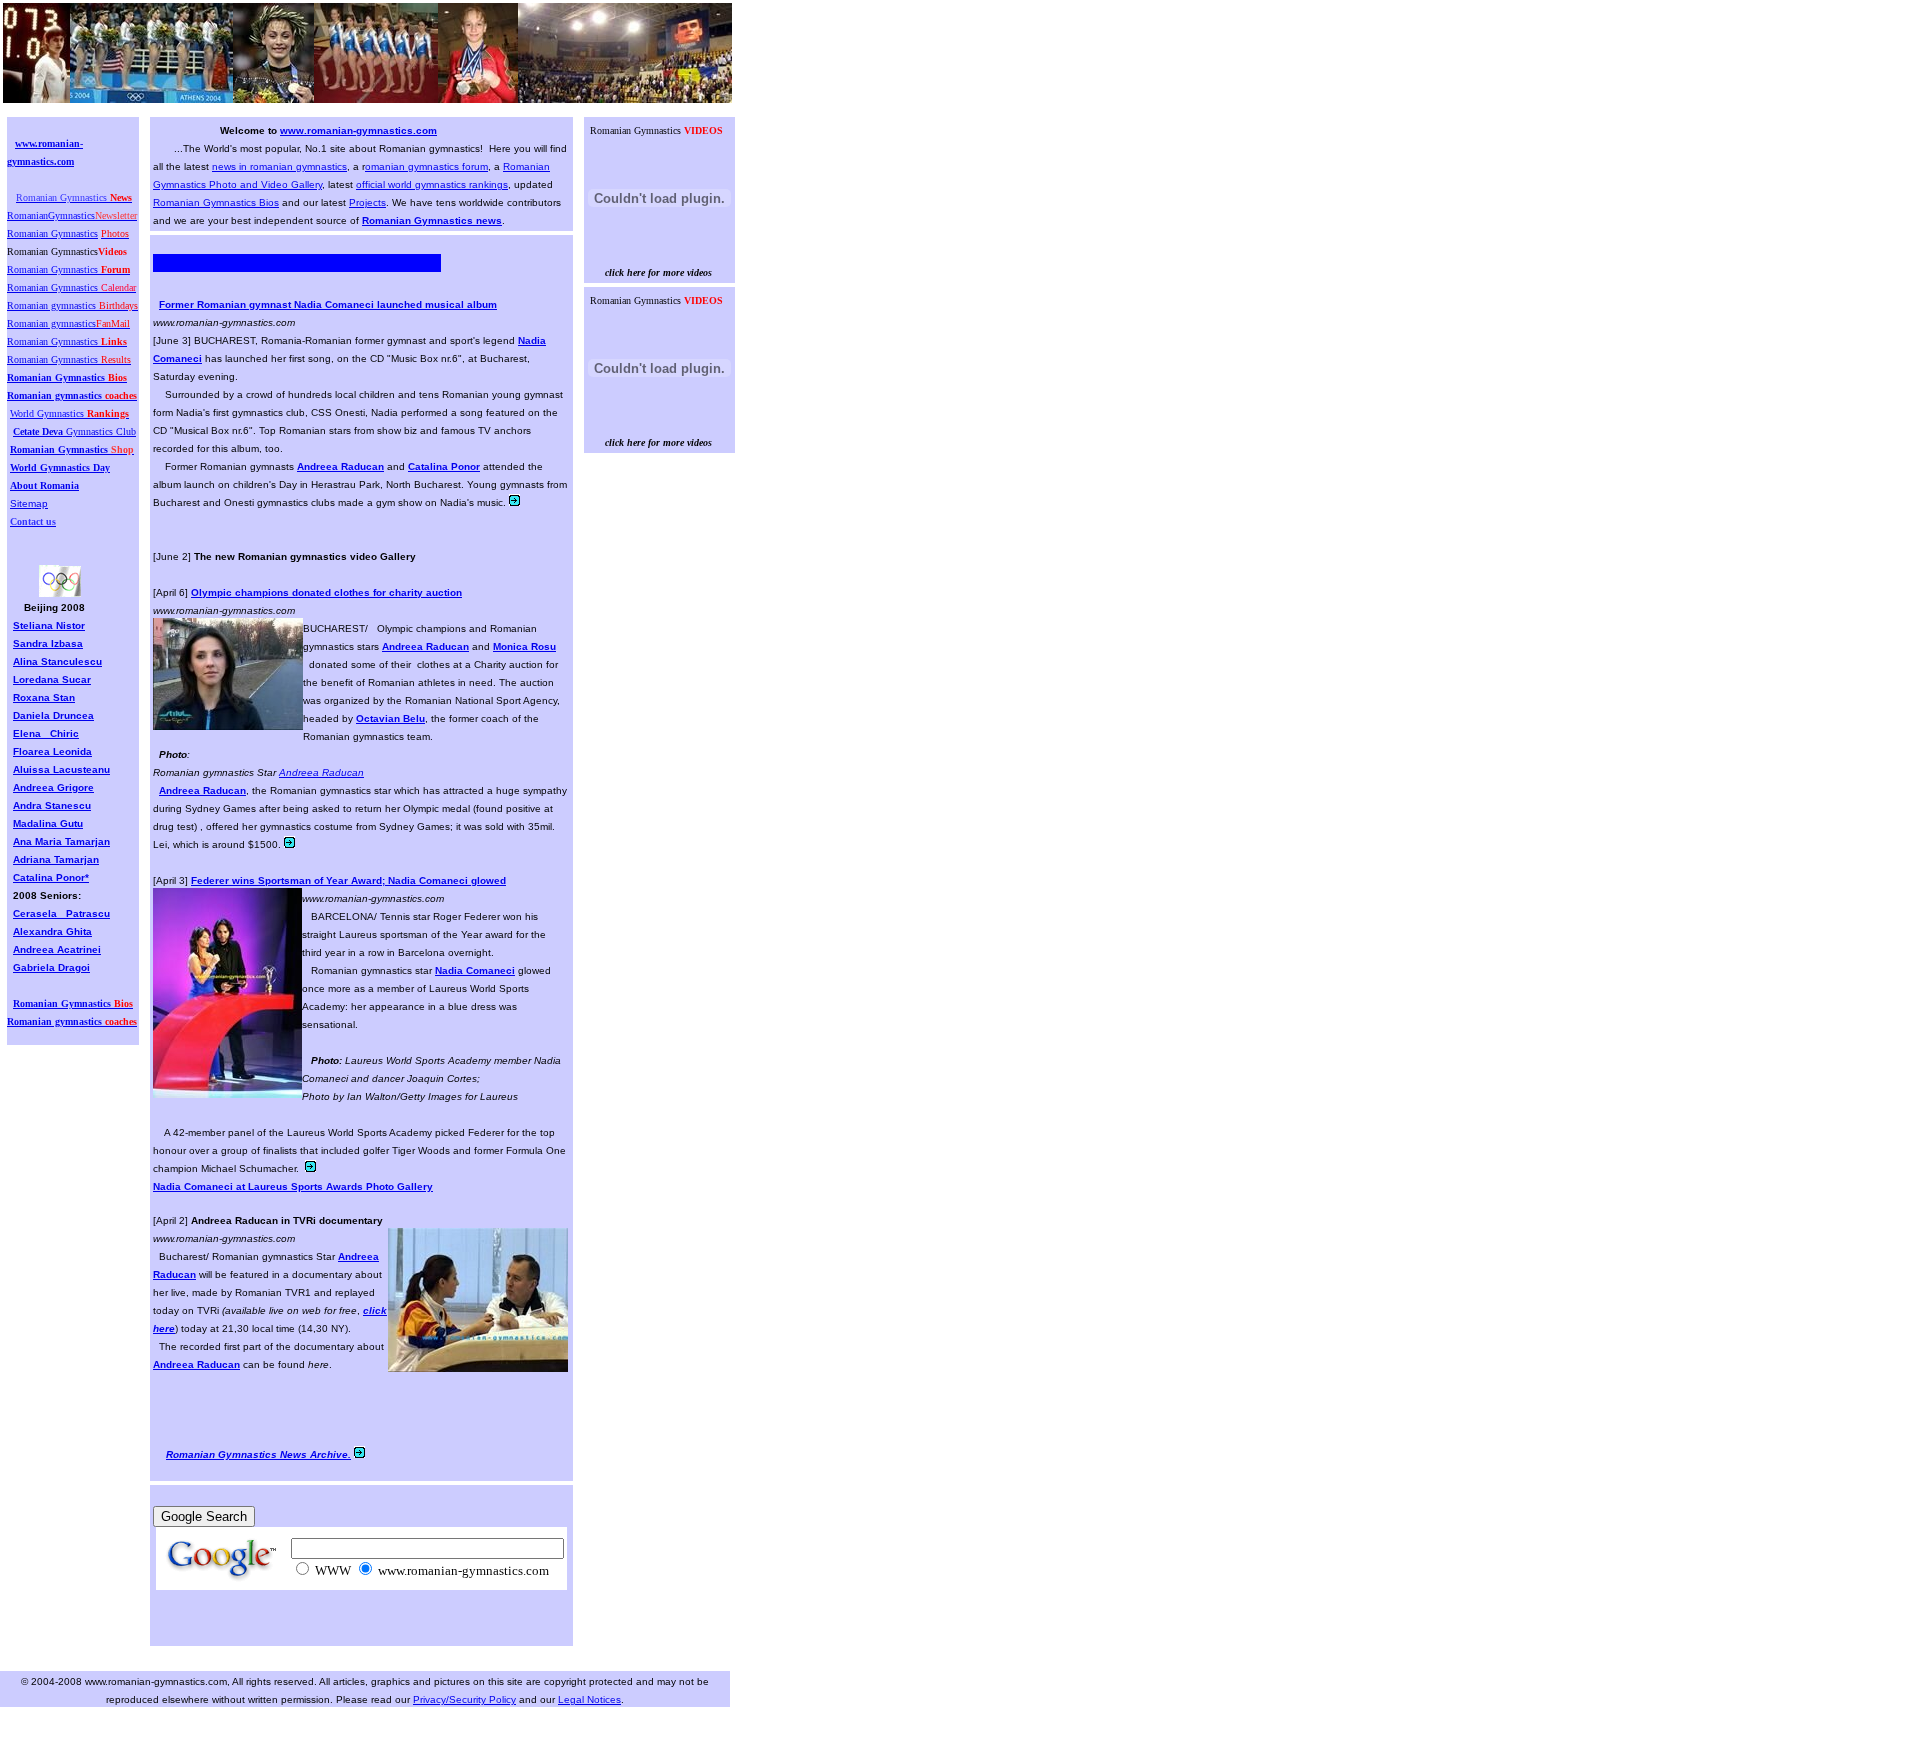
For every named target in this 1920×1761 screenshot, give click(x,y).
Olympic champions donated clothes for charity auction (326, 592)
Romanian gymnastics (72, 395)
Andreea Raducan (321, 772)
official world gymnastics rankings (432, 184)
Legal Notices (589, 1699)
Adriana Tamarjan (56, 859)
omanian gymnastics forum (426, 166)
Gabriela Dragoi (51, 967)
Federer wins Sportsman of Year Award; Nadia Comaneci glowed (348, 880)
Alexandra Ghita (52, 931)
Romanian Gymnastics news (432, 220)
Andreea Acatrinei (57, 949)
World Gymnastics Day (60, 467)
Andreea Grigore (53, 787)
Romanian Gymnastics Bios (216, 202)
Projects (367, 202)
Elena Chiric (46, 733)
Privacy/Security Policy (464, 1699)
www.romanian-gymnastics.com (358, 130)
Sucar (76, 679)
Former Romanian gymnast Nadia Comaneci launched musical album (328, 304)
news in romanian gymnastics (279, 166)
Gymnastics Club (74, 431)
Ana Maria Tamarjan (61, 841)
